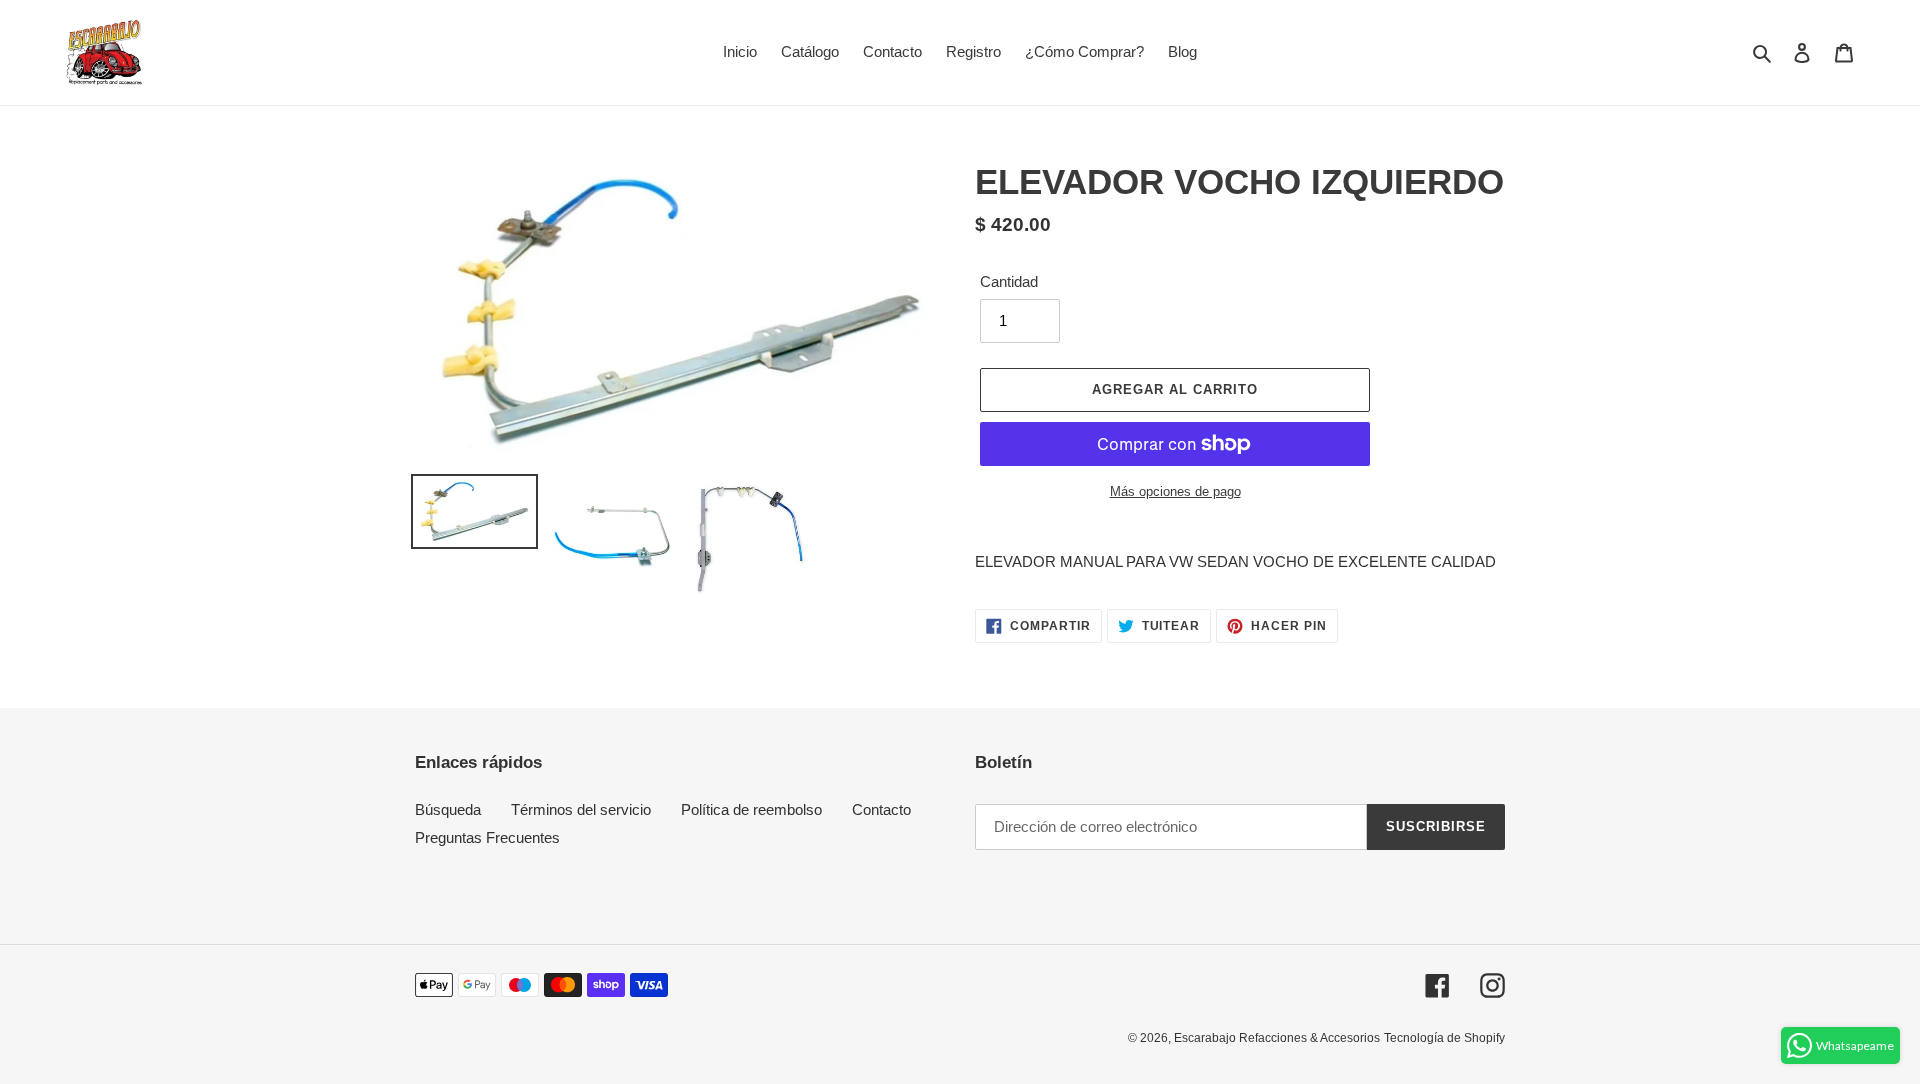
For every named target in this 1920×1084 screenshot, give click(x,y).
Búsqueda (448, 809)
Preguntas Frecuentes (487, 837)
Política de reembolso (751, 809)
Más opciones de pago (1175, 491)
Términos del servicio (581, 809)
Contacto (881, 809)
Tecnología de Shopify (1444, 1038)
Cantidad (1009, 281)
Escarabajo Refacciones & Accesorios (1277, 1038)
